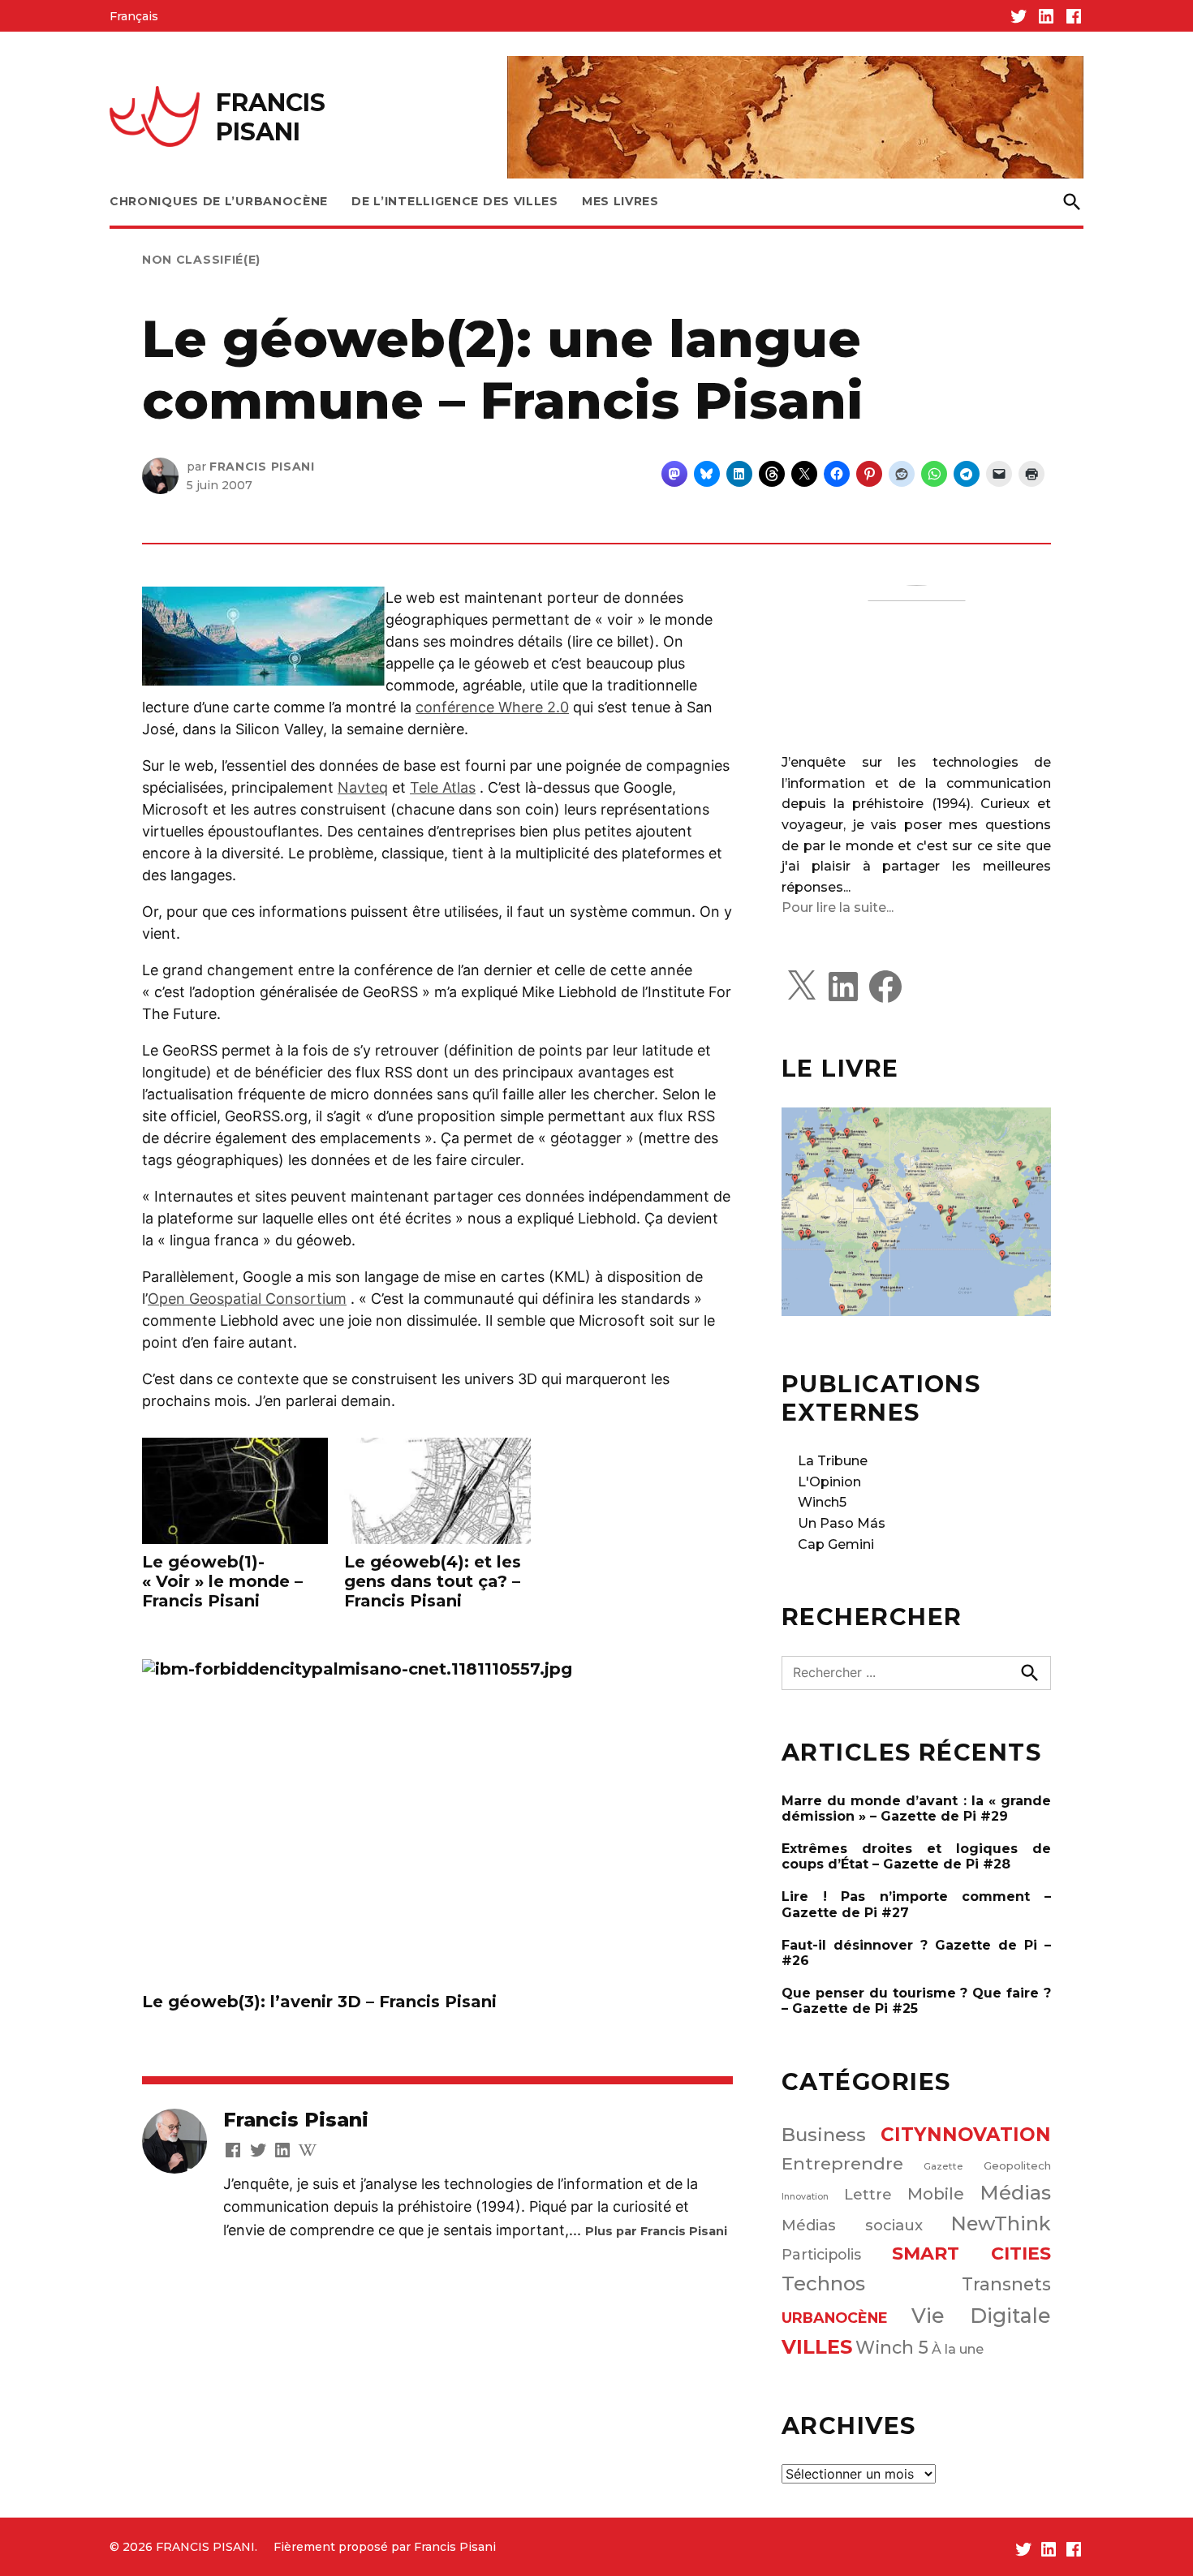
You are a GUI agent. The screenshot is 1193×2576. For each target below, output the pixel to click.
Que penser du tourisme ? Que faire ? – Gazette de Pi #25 (916, 2001)
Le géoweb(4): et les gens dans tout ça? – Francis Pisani (433, 1581)
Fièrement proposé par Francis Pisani (385, 2547)
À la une (958, 2349)
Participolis (821, 2254)
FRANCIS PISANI (271, 117)
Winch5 (822, 1502)
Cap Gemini (836, 1544)
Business (824, 2135)
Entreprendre (842, 2163)
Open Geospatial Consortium (247, 1299)
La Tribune (833, 1461)
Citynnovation (966, 2135)
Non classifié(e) (201, 260)
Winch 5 (892, 2347)
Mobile (936, 2194)
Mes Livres (620, 201)
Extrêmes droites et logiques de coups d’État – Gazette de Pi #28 (916, 1856)
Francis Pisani (262, 467)
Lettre (868, 2195)
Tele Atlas (443, 787)
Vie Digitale (982, 2316)
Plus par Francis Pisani (656, 2231)
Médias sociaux (852, 2225)
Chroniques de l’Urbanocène (219, 201)
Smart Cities (972, 2253)
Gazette (943, 2166)
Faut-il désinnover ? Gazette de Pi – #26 (916, 1953)
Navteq (363, 787)
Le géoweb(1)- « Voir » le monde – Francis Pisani (222, 1581)
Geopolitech (1017, 2165)
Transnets (1006, 2284)
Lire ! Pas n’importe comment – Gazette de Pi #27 (916, 1904)
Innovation (805, 2197)
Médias (1015, 2193)
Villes (817, 2347)
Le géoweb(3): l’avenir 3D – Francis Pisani (319, 2002)
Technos (823, 2284)
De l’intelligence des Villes (455, 201)
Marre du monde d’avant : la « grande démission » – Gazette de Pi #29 (916, 1808)
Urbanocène (835, 2318)
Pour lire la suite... (838, 907)
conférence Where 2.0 (492, 707)
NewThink (1001, 2223)
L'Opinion (829, 1482)
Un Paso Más (842, 1523)
